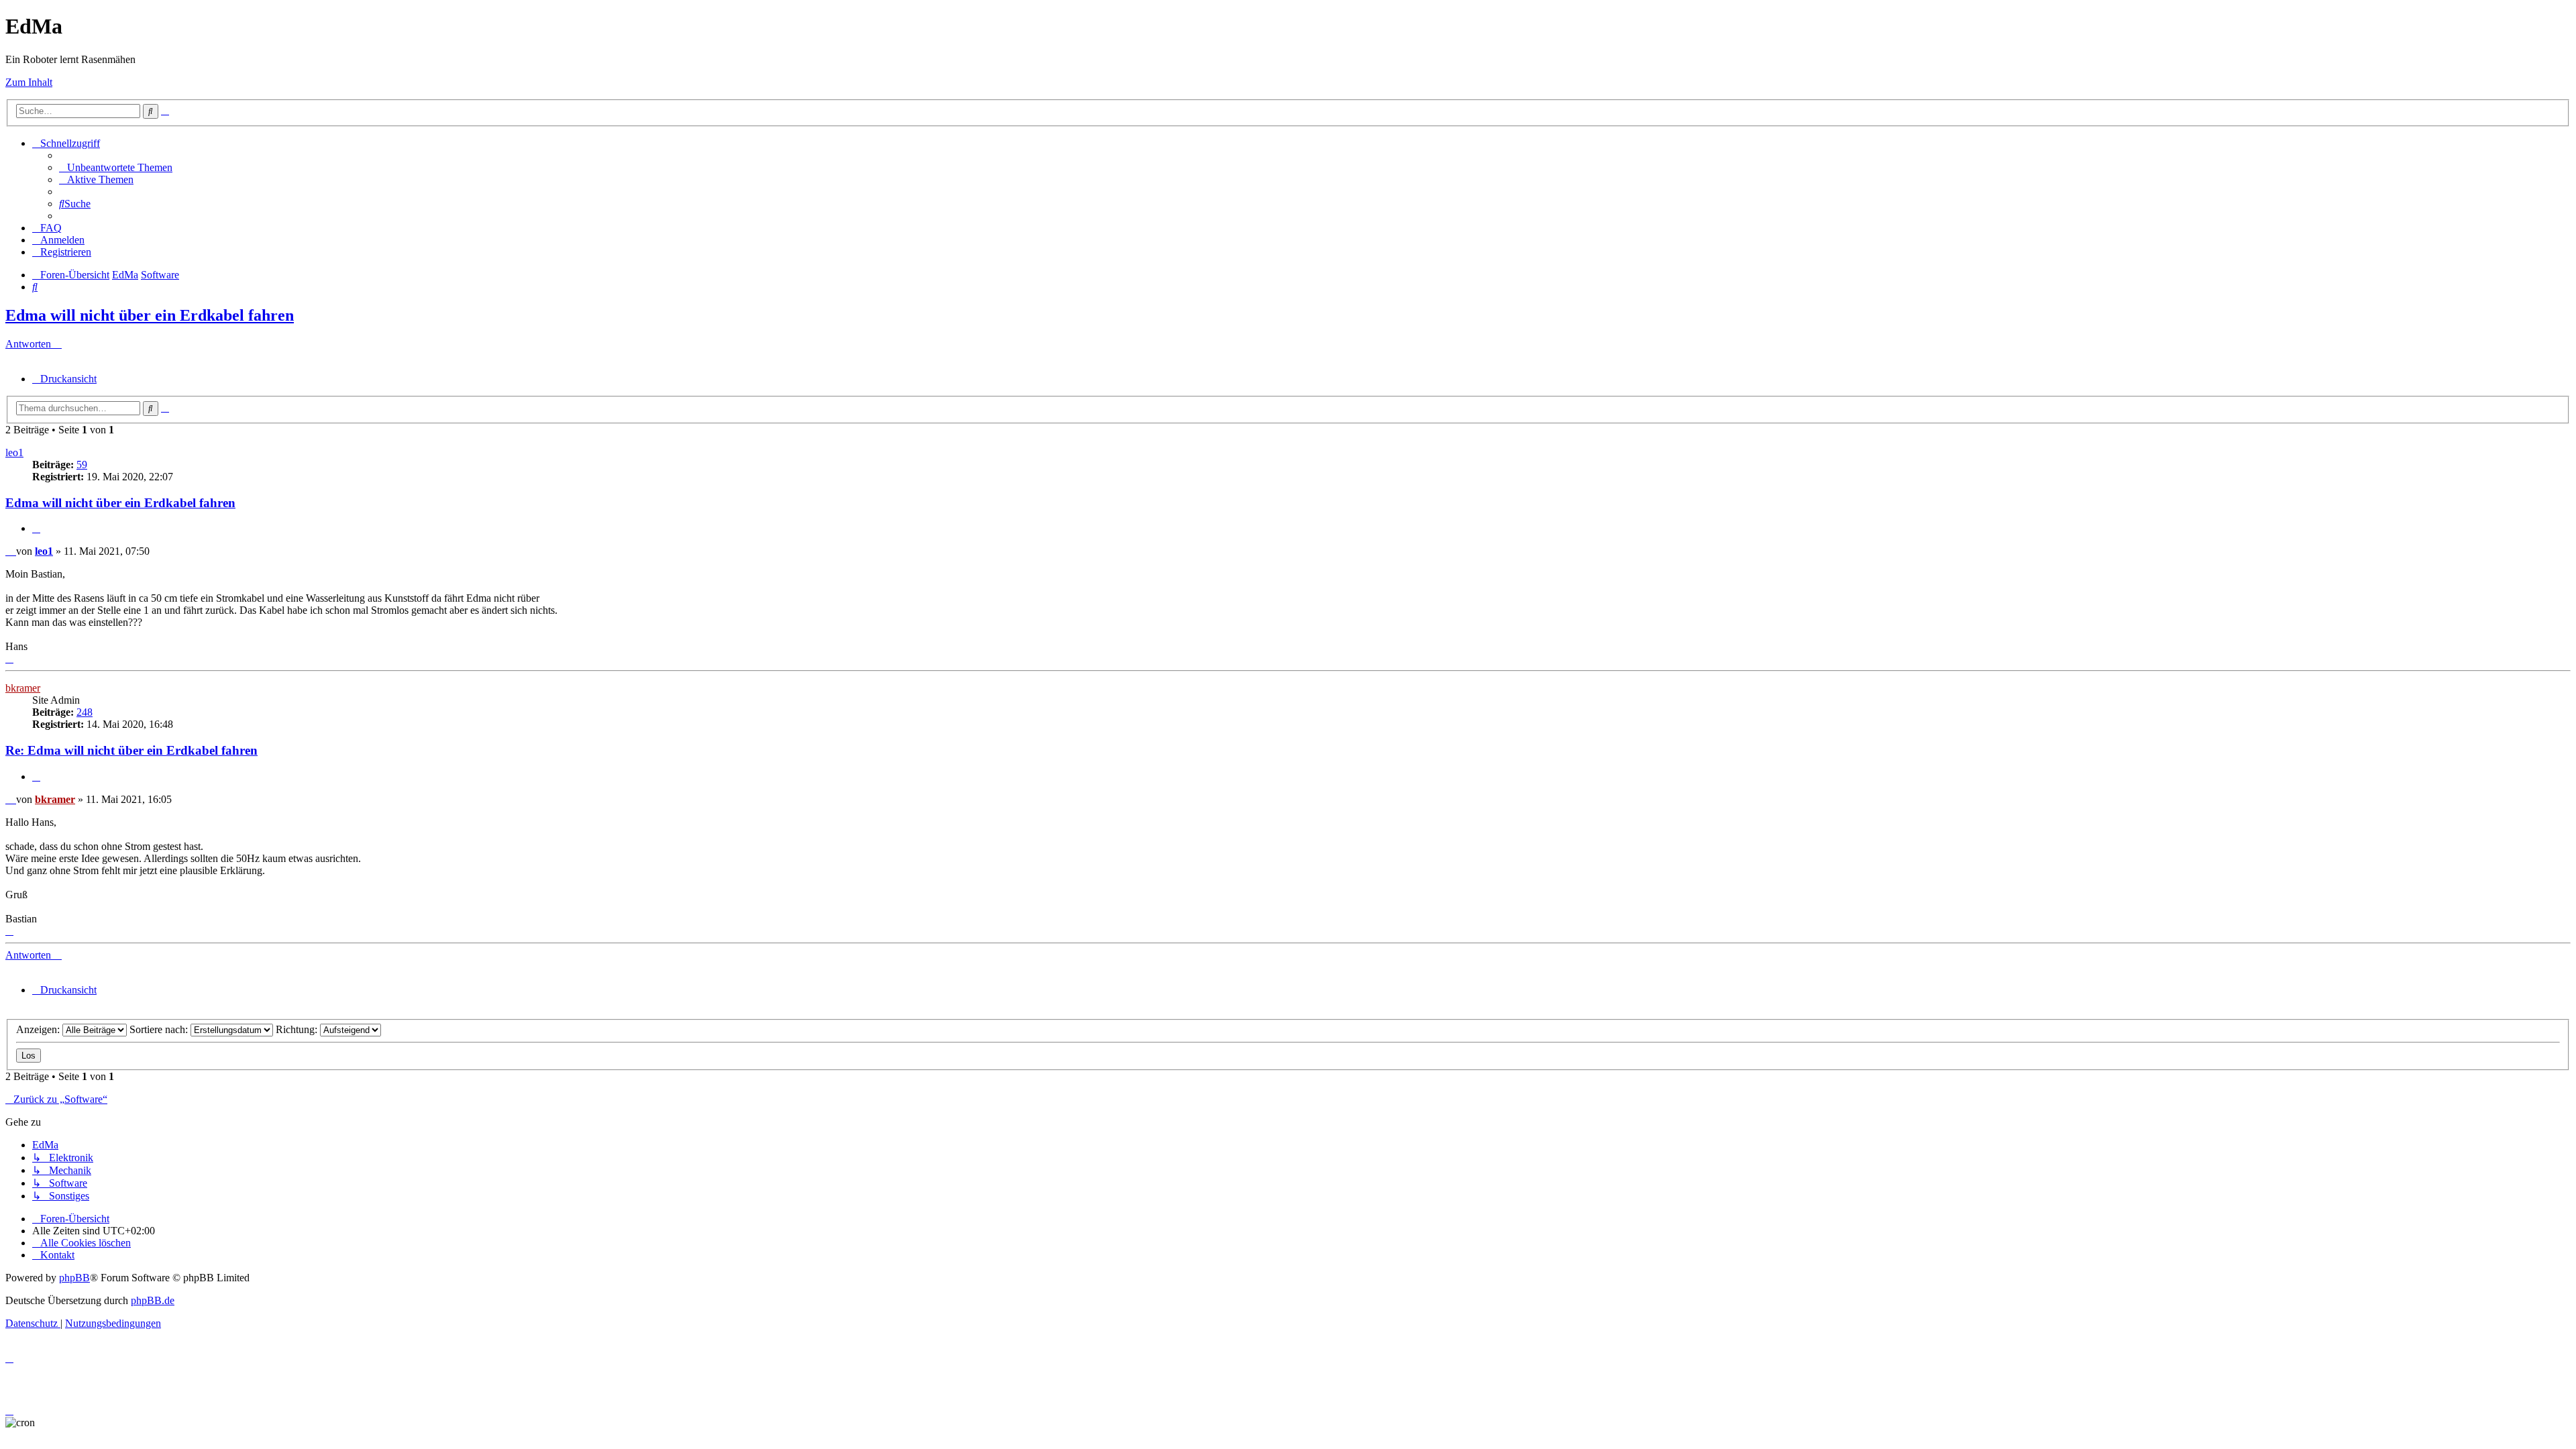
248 (85, 712)
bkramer (23, 688)
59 (82, 465)
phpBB (74, 1278)
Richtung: (298, 1029)
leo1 (14, 452)
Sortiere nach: (160, 1029)
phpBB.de (153, 1300)
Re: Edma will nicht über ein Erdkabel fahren (131, 750)
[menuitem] (116, 167)
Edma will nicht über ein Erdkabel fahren (150, 315)
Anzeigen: (39, 1029)
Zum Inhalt (29, 82)
